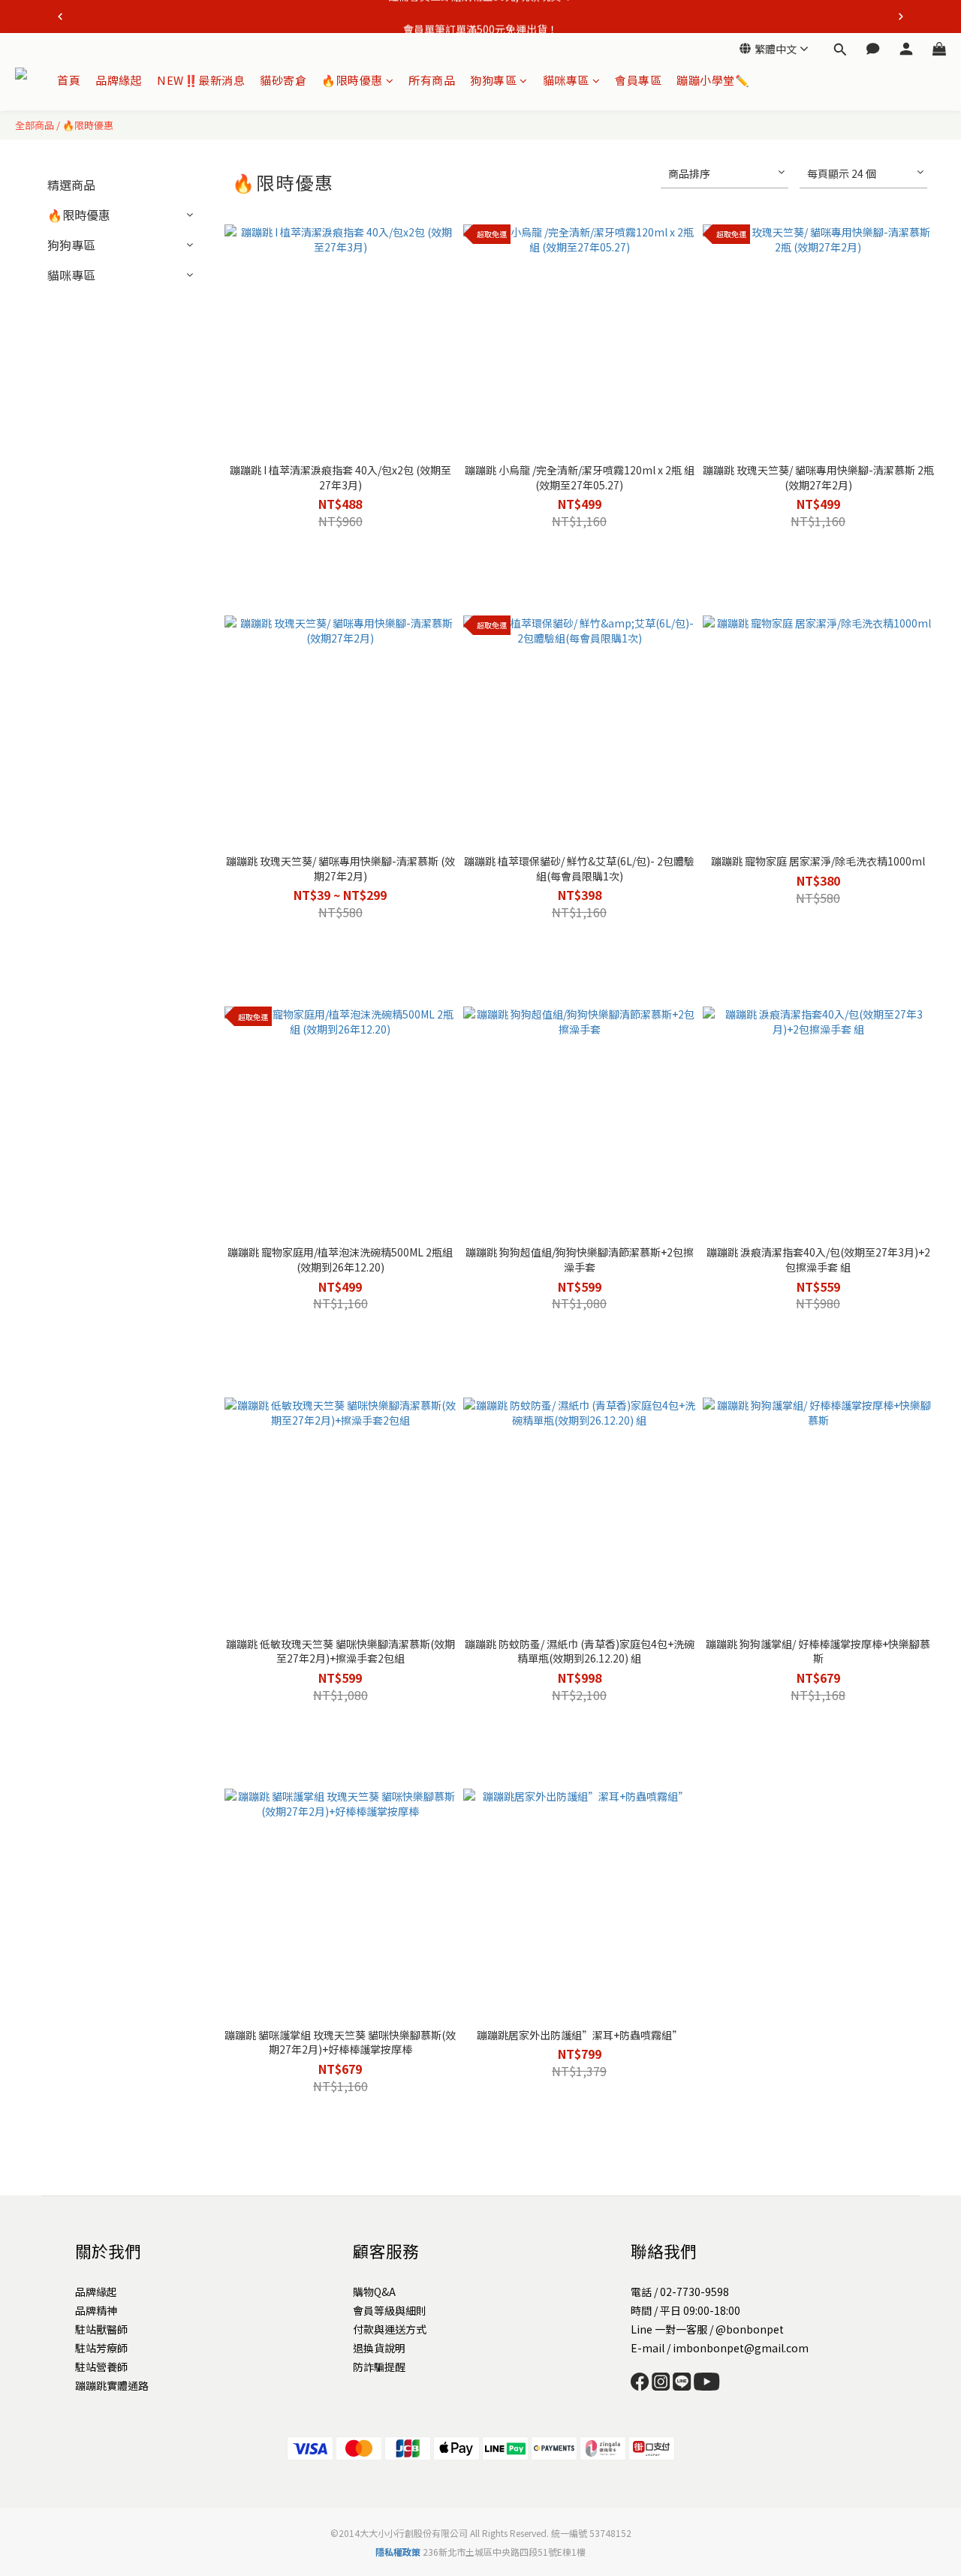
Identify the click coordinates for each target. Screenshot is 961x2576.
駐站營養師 (101, 2367)
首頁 (69, 80)
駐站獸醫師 (101, 2329)
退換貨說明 (379, 2348)
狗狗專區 (493, 80)
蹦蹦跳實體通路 (112, 2385)
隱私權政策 (398, 2552)
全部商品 (35, 125)
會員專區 (638, 80)
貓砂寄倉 (283, 80)
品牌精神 (96, 2310)
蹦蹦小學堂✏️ (713, 80)
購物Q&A (374, 2292)
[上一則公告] (60, 17)
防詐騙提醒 (379, 2367)
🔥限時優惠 (352, 80)
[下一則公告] (901, 17)
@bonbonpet (750, 2329)
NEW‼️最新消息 (201, 80)
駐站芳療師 (101, 2348)
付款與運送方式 (390, 2329)
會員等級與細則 (390, 2310)
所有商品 (432, 80)
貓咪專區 (566, 80)
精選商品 (71, 185)
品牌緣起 (119, 80)
